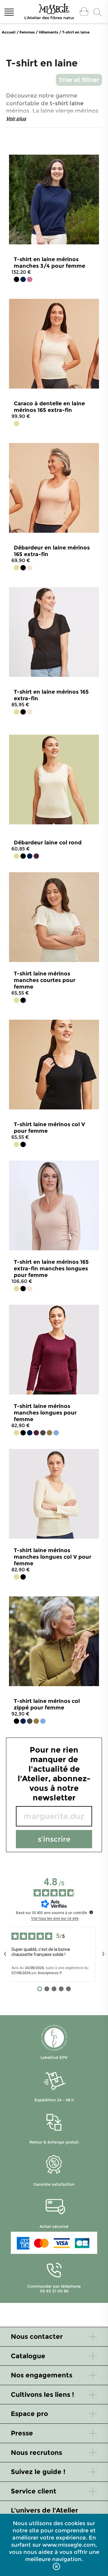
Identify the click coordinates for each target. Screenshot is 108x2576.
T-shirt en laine (76, 32)
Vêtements (48, 32)
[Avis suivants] (103, 1954)
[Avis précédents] (5, 1954)
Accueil (9, 32)
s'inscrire (54, 1839)
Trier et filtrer (79, 80)
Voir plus (16, 119)
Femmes (27, 32)
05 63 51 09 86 (54, 2291)
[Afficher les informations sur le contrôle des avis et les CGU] (91, 1912)
